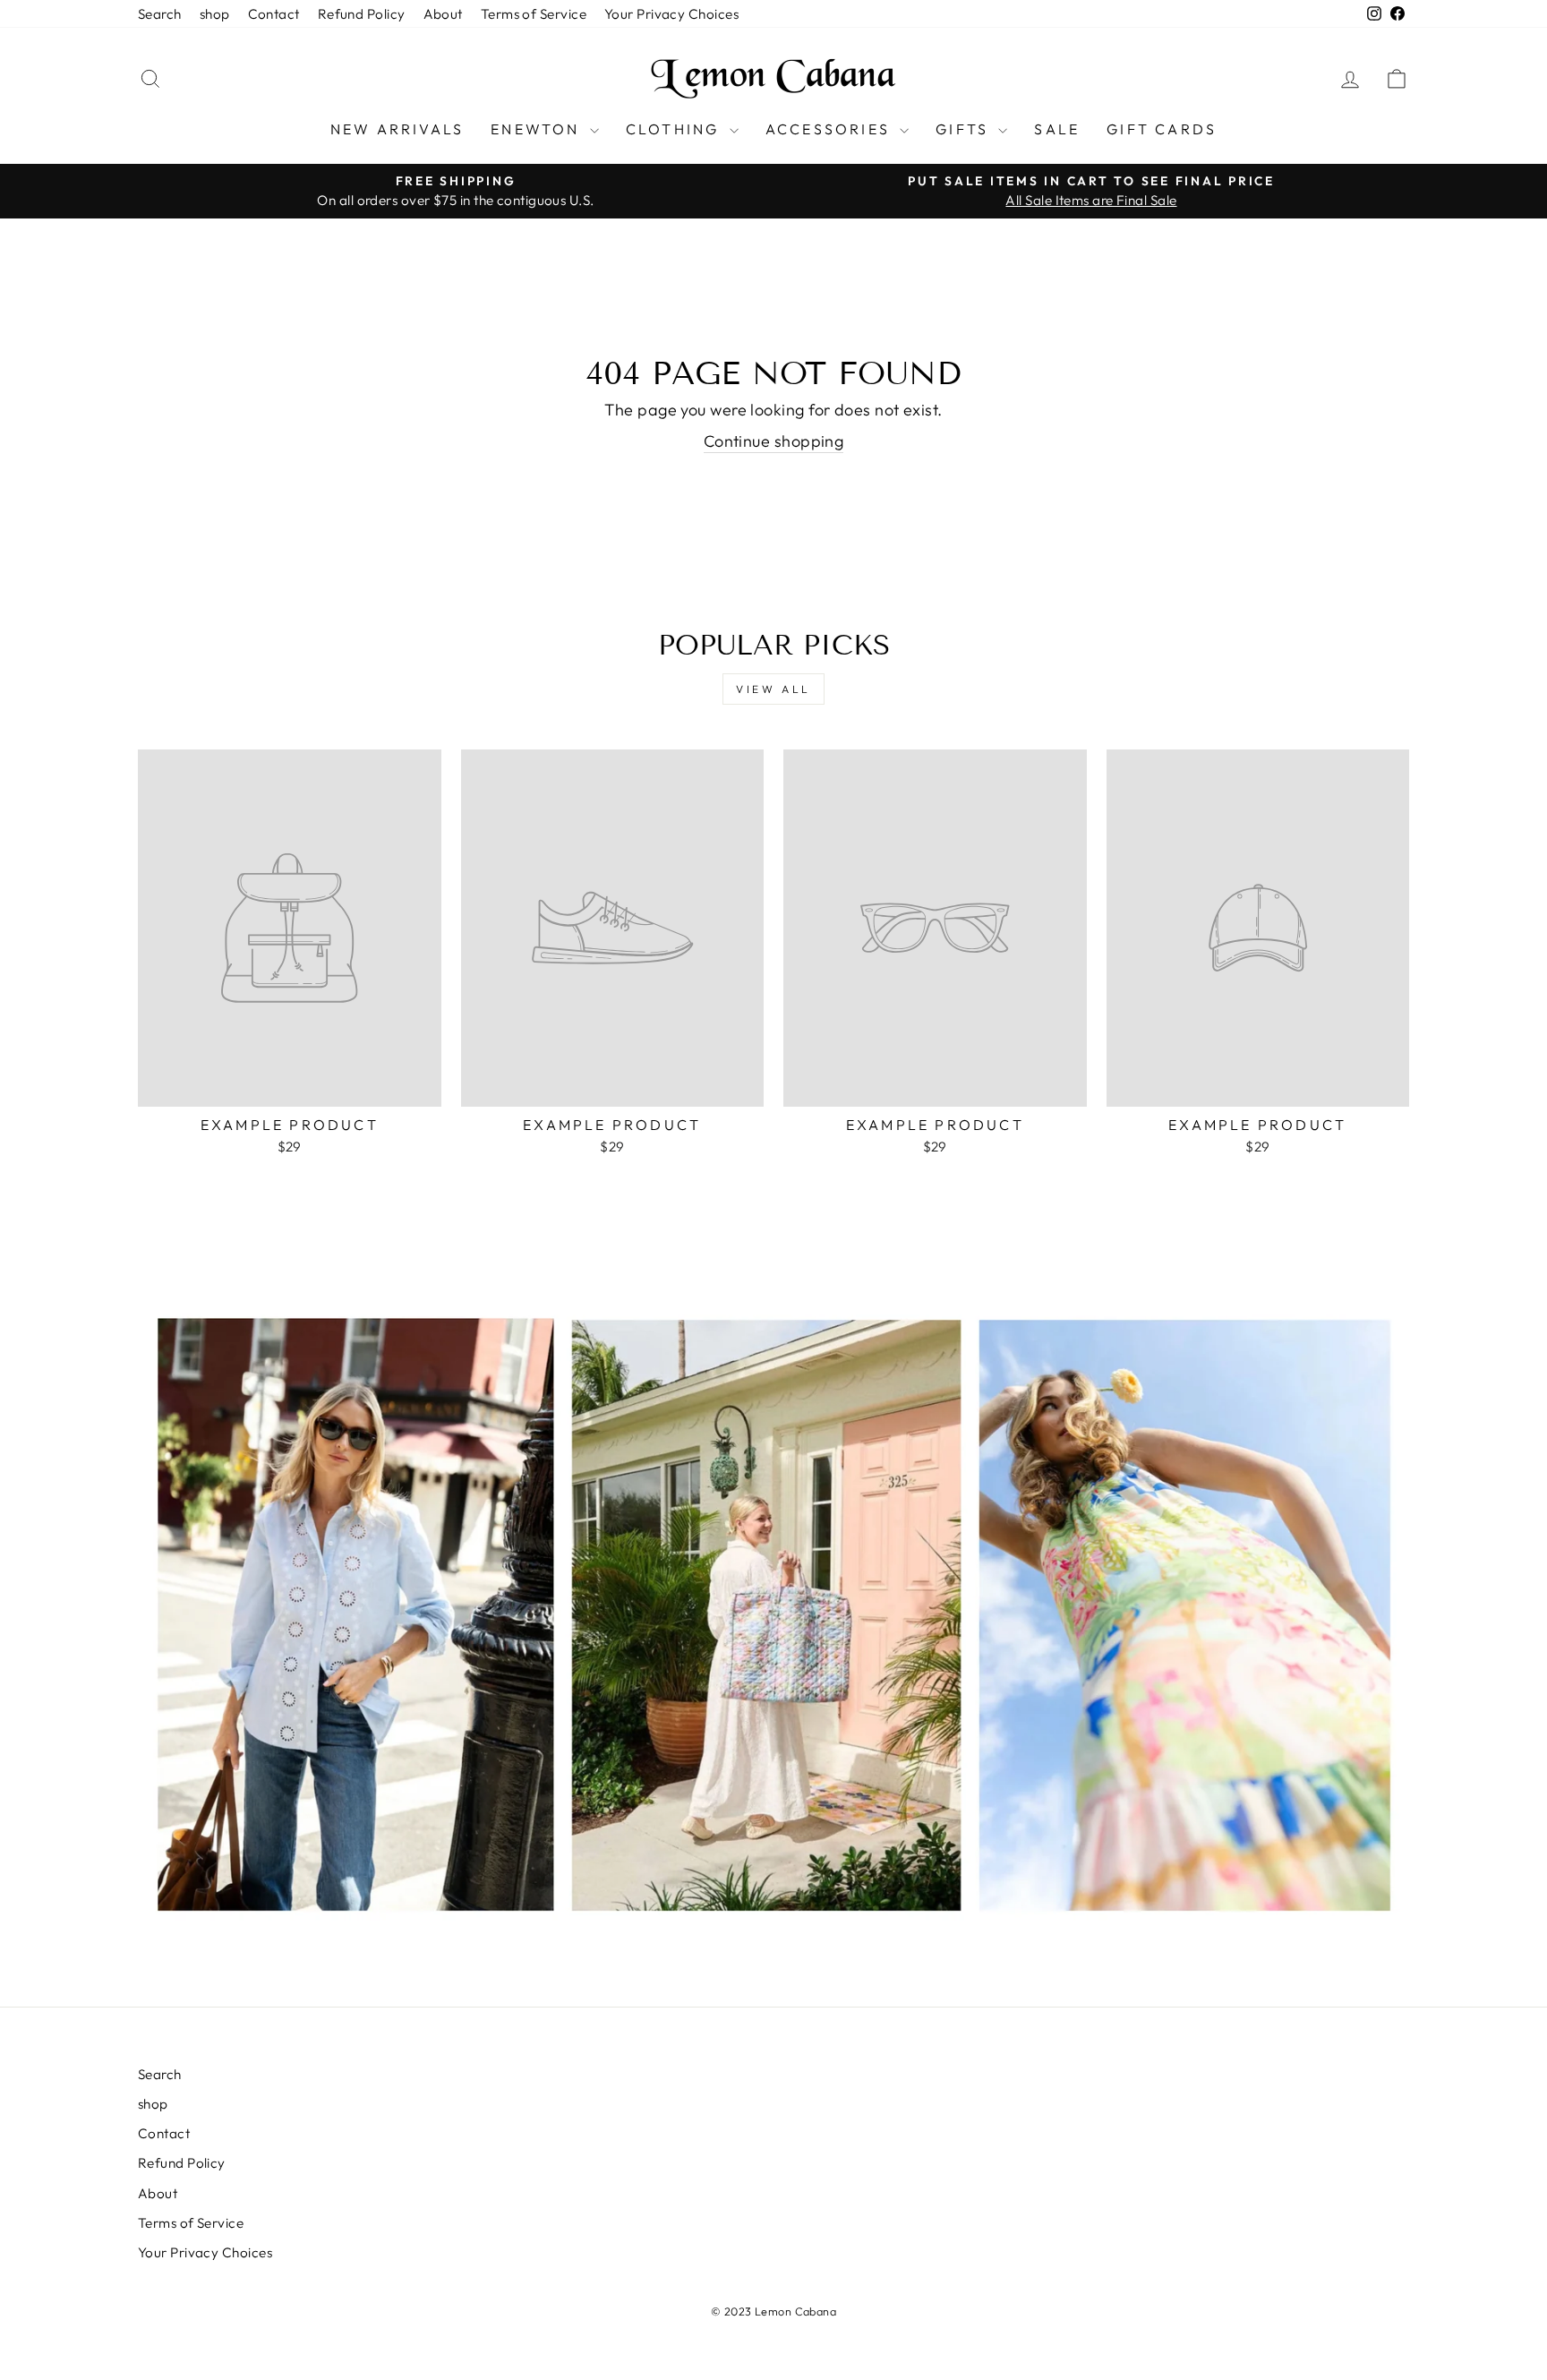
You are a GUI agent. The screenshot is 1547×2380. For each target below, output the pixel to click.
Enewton (538, 129)
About (443, 14)
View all (773, 689)
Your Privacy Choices (671, 14)
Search (160, 14)
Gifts (965, 129)
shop (215, 14)
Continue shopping (774, 441)
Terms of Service (534, 14)
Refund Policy (362, 14)
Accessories (830, 129)
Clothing (675, 129)
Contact (274, 14)
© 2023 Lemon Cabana (774, 2311)
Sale (1057, 129)
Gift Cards (1162, 129)
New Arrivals (397, 129)
